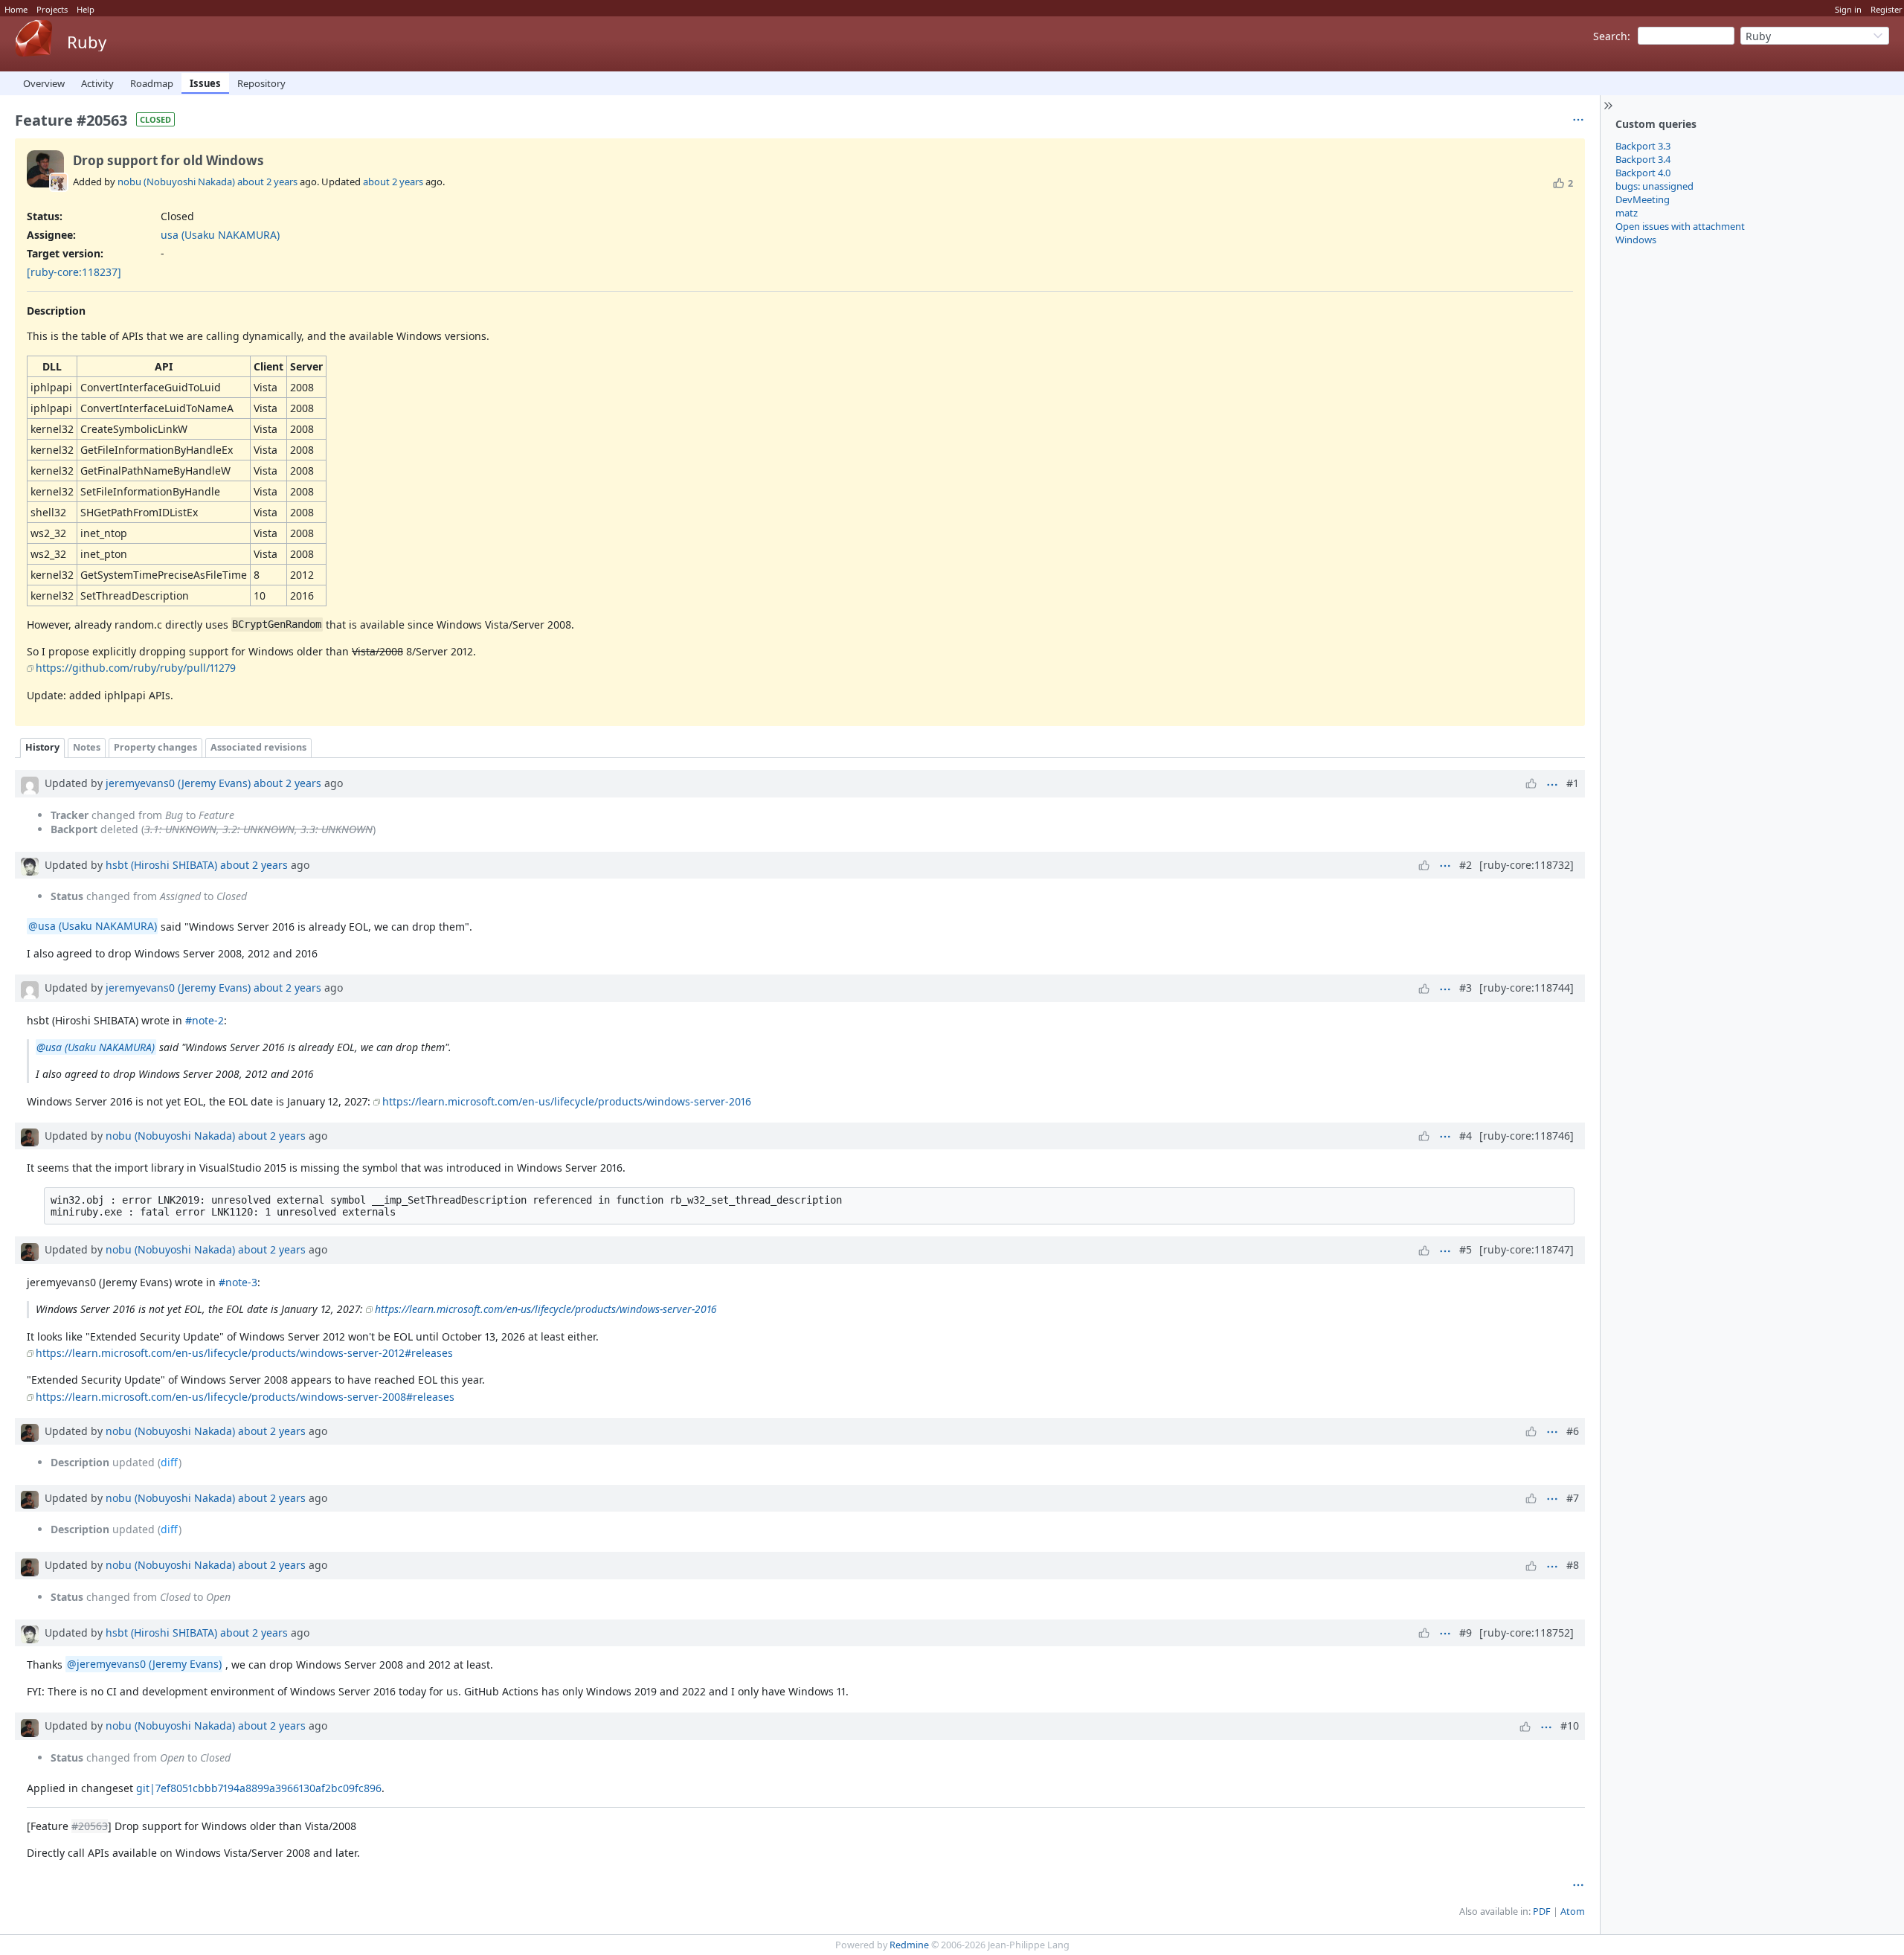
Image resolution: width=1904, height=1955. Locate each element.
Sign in (1848, 9)
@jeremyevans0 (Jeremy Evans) (144, 1665)
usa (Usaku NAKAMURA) (220, 235)
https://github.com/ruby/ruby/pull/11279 (136, 668)
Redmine (909, 1945)
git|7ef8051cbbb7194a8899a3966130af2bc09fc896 (259, 1788)
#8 (1573, 1565)
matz (1627, 213)
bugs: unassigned (1654, 186)
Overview (44, 83)
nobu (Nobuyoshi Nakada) (176, 182)
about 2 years (267, 182)
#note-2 (205, 1020)
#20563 (90, 1826)
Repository (261, 83)
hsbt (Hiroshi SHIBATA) (161, 865)
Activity (97, 83)
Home (16, 9)
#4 (1466, 1136)
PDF (1542, 1911)
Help (86, 9)
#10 (1570, 1726)
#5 (1466, 1249)
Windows (1636, 240)
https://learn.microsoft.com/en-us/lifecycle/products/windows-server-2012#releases (244, 1353)
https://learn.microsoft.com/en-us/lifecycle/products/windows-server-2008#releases (245, 1397)
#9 (1466, 1633)
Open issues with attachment (1680, 226)
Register (1887, 9)
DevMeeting (1643, 199)
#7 (1573, 1498)
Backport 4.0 (1643, 173)
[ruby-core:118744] (1527, 988)
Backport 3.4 (1643, 159)
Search (1610, 36)
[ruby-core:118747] (1527, 1249)
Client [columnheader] (268, 366)
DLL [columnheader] (52, 366)
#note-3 (238, 1282)
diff (170, 1462)
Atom (1573, 1911)
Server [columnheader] (306, 366)
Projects (52, 9)
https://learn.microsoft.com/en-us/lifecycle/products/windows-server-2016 (567, 1101)
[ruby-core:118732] (1527, 865)
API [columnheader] (164, 366)
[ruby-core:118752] (1527, 1633)
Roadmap (152, 83)
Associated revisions (258, 747)
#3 (1466, 988)
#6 (1573, 1431)
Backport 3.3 (1643, 146)
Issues (205, 83)
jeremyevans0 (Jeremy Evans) (178, 783)
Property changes (155, 747)
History (42, 747)
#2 (1466, 865)
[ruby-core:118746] (1527, 1136)
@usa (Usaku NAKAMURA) (93, 927)
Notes (87, 747)
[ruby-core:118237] (74, 272)
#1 (1573, 783)
